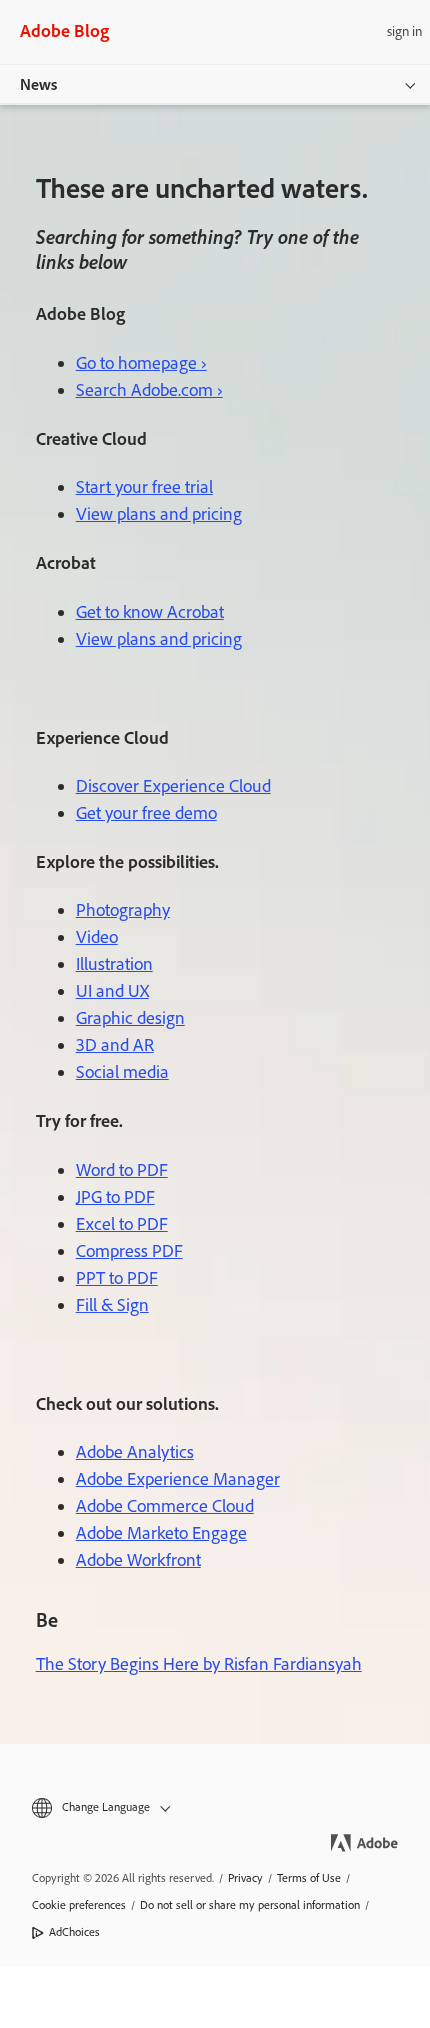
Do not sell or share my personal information (250, 1905)
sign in (404, 31)
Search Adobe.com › (149, 390)
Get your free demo (146, 813)
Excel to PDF (122, 1224)
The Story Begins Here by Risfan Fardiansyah (199, 1664)
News (38, 84)
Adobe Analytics (135, 1452)
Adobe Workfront (138, 1560)
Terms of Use (309, 1878)
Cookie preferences (79, 1905)
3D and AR (115, 1045)
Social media (122, 1072)
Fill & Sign (112, 1305)
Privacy (245, 1878)
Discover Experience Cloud (173, 786)
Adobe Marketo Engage (161, 1533)
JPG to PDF (115, 1197)
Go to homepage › (141, 363)
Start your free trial (144, 487)
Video (97, 937)
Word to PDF (122, 1170)
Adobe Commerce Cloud (165, 1506)
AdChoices (74, 1932)
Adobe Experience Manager (178, 1479)
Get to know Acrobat (150, 612)
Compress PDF (129, 1251)
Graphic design (130, 1018)
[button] (215, 1807)
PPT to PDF (117, 1278)
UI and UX (112, 991)
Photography (123, 910)
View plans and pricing (159, 514)
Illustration (114, 964)
